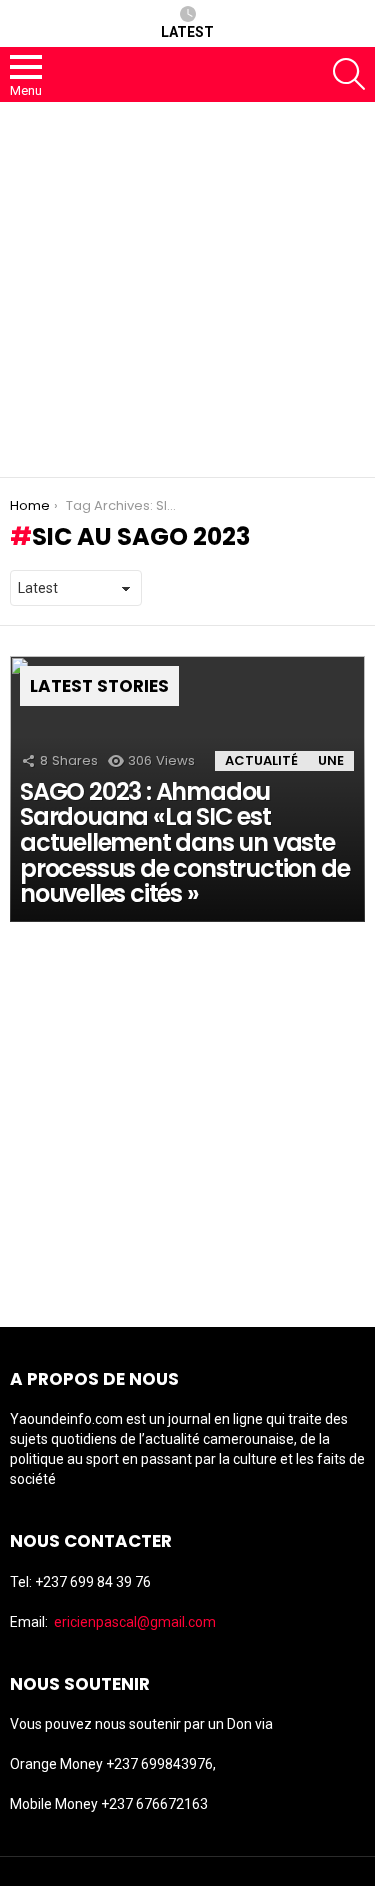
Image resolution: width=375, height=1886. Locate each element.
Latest (187, 32)
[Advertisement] (187, 289)
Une (331, 760)
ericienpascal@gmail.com (135, 1622)
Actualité (261, 760)
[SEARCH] (349, 74)
